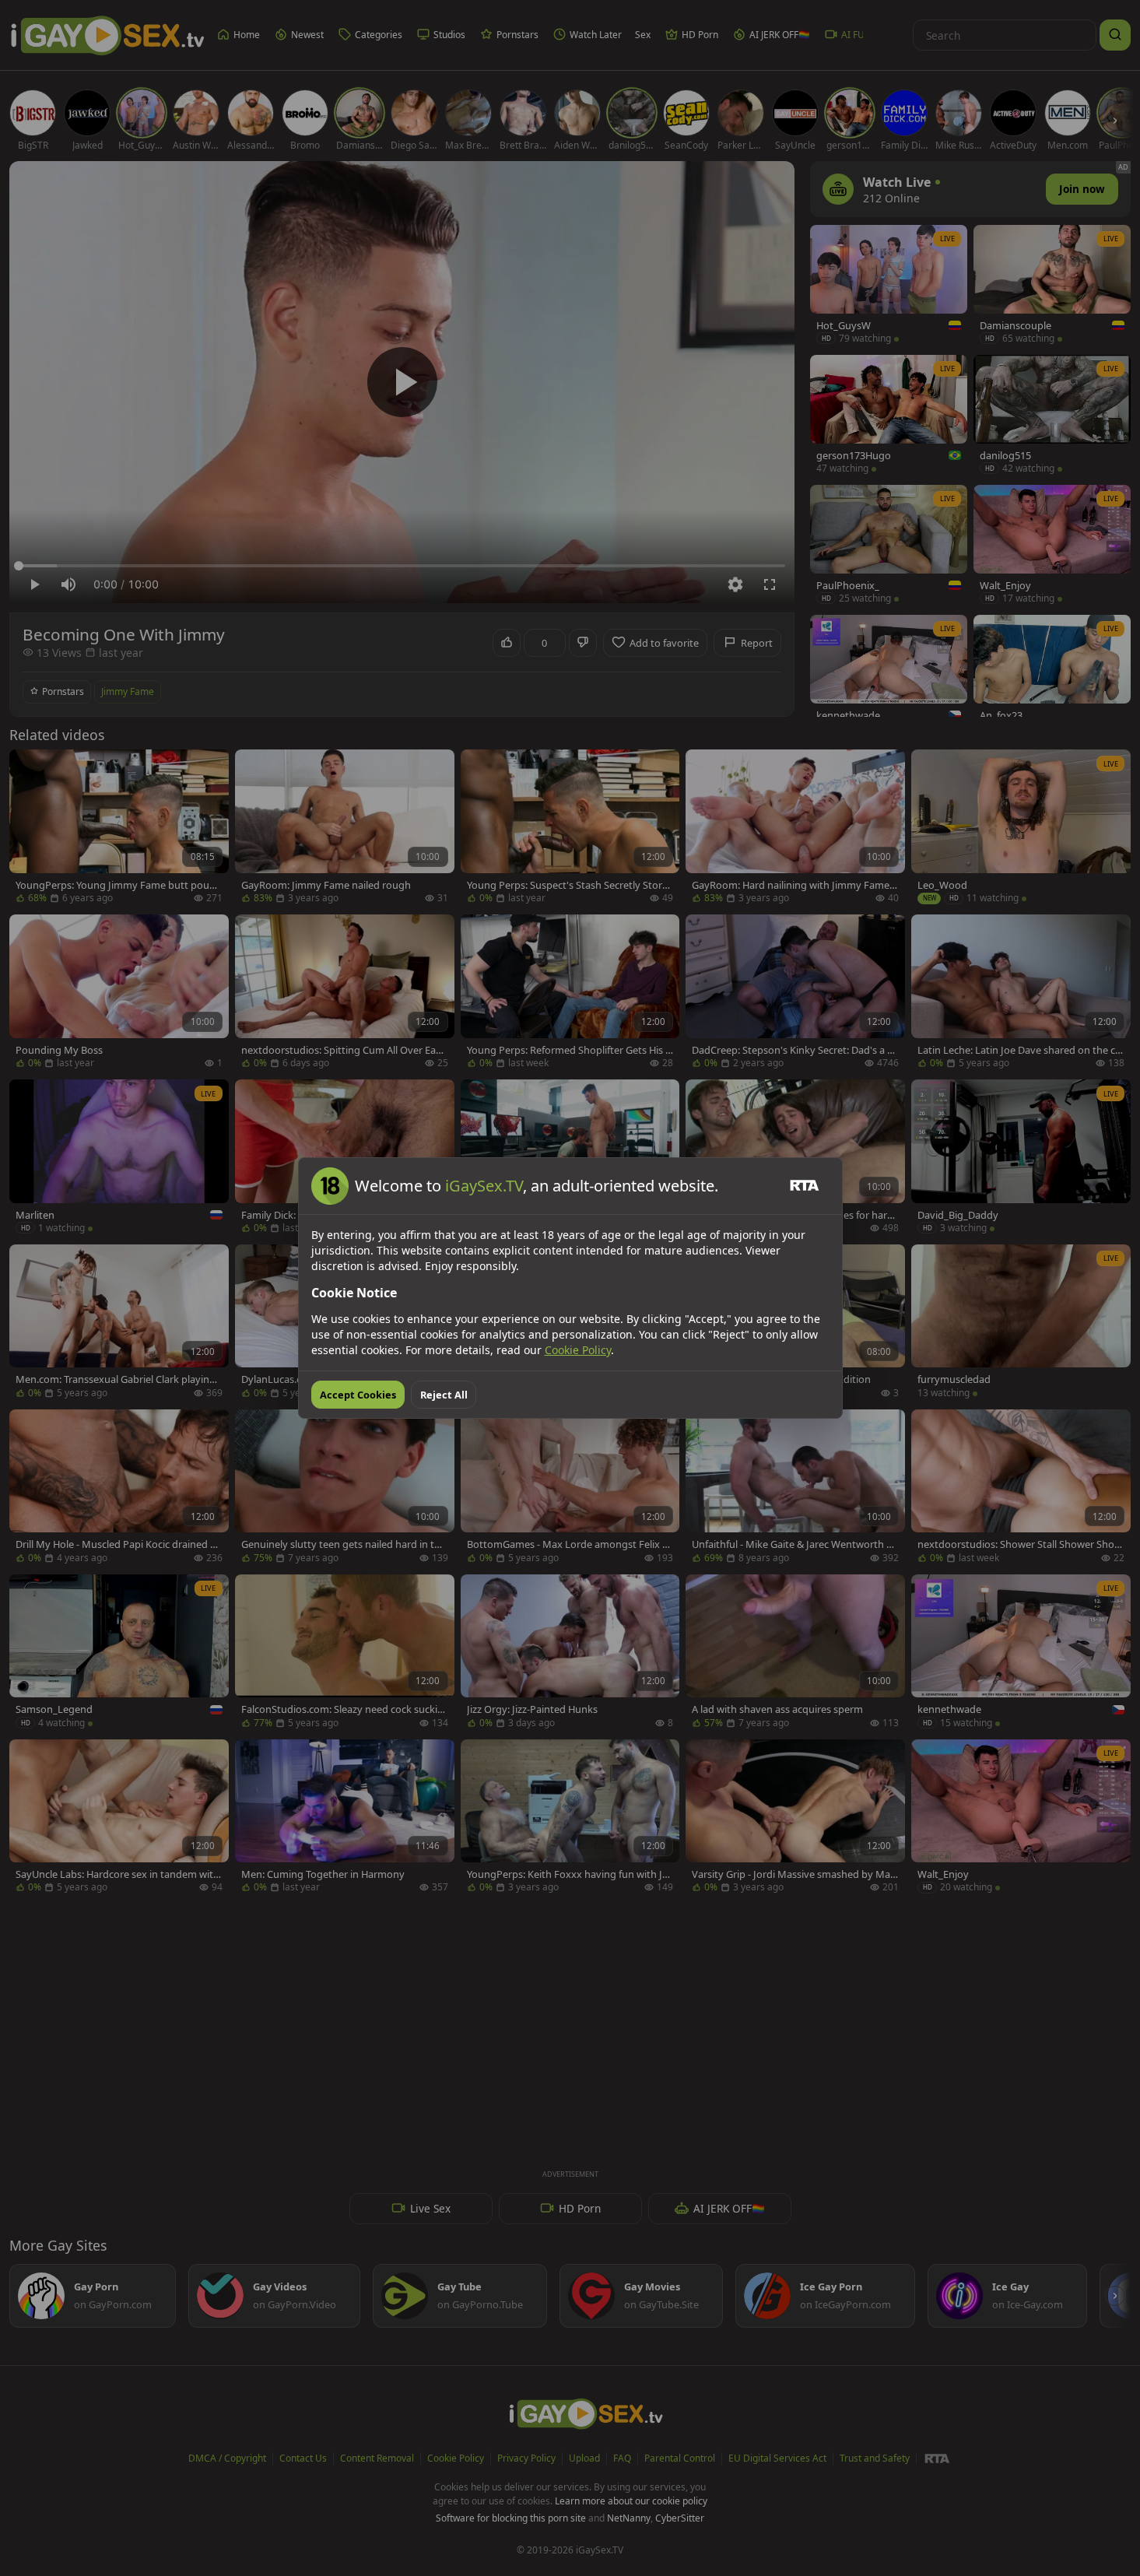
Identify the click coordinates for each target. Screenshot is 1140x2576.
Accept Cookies (358, 1395)
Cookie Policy (578, 1350)
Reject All (444, 1395)
